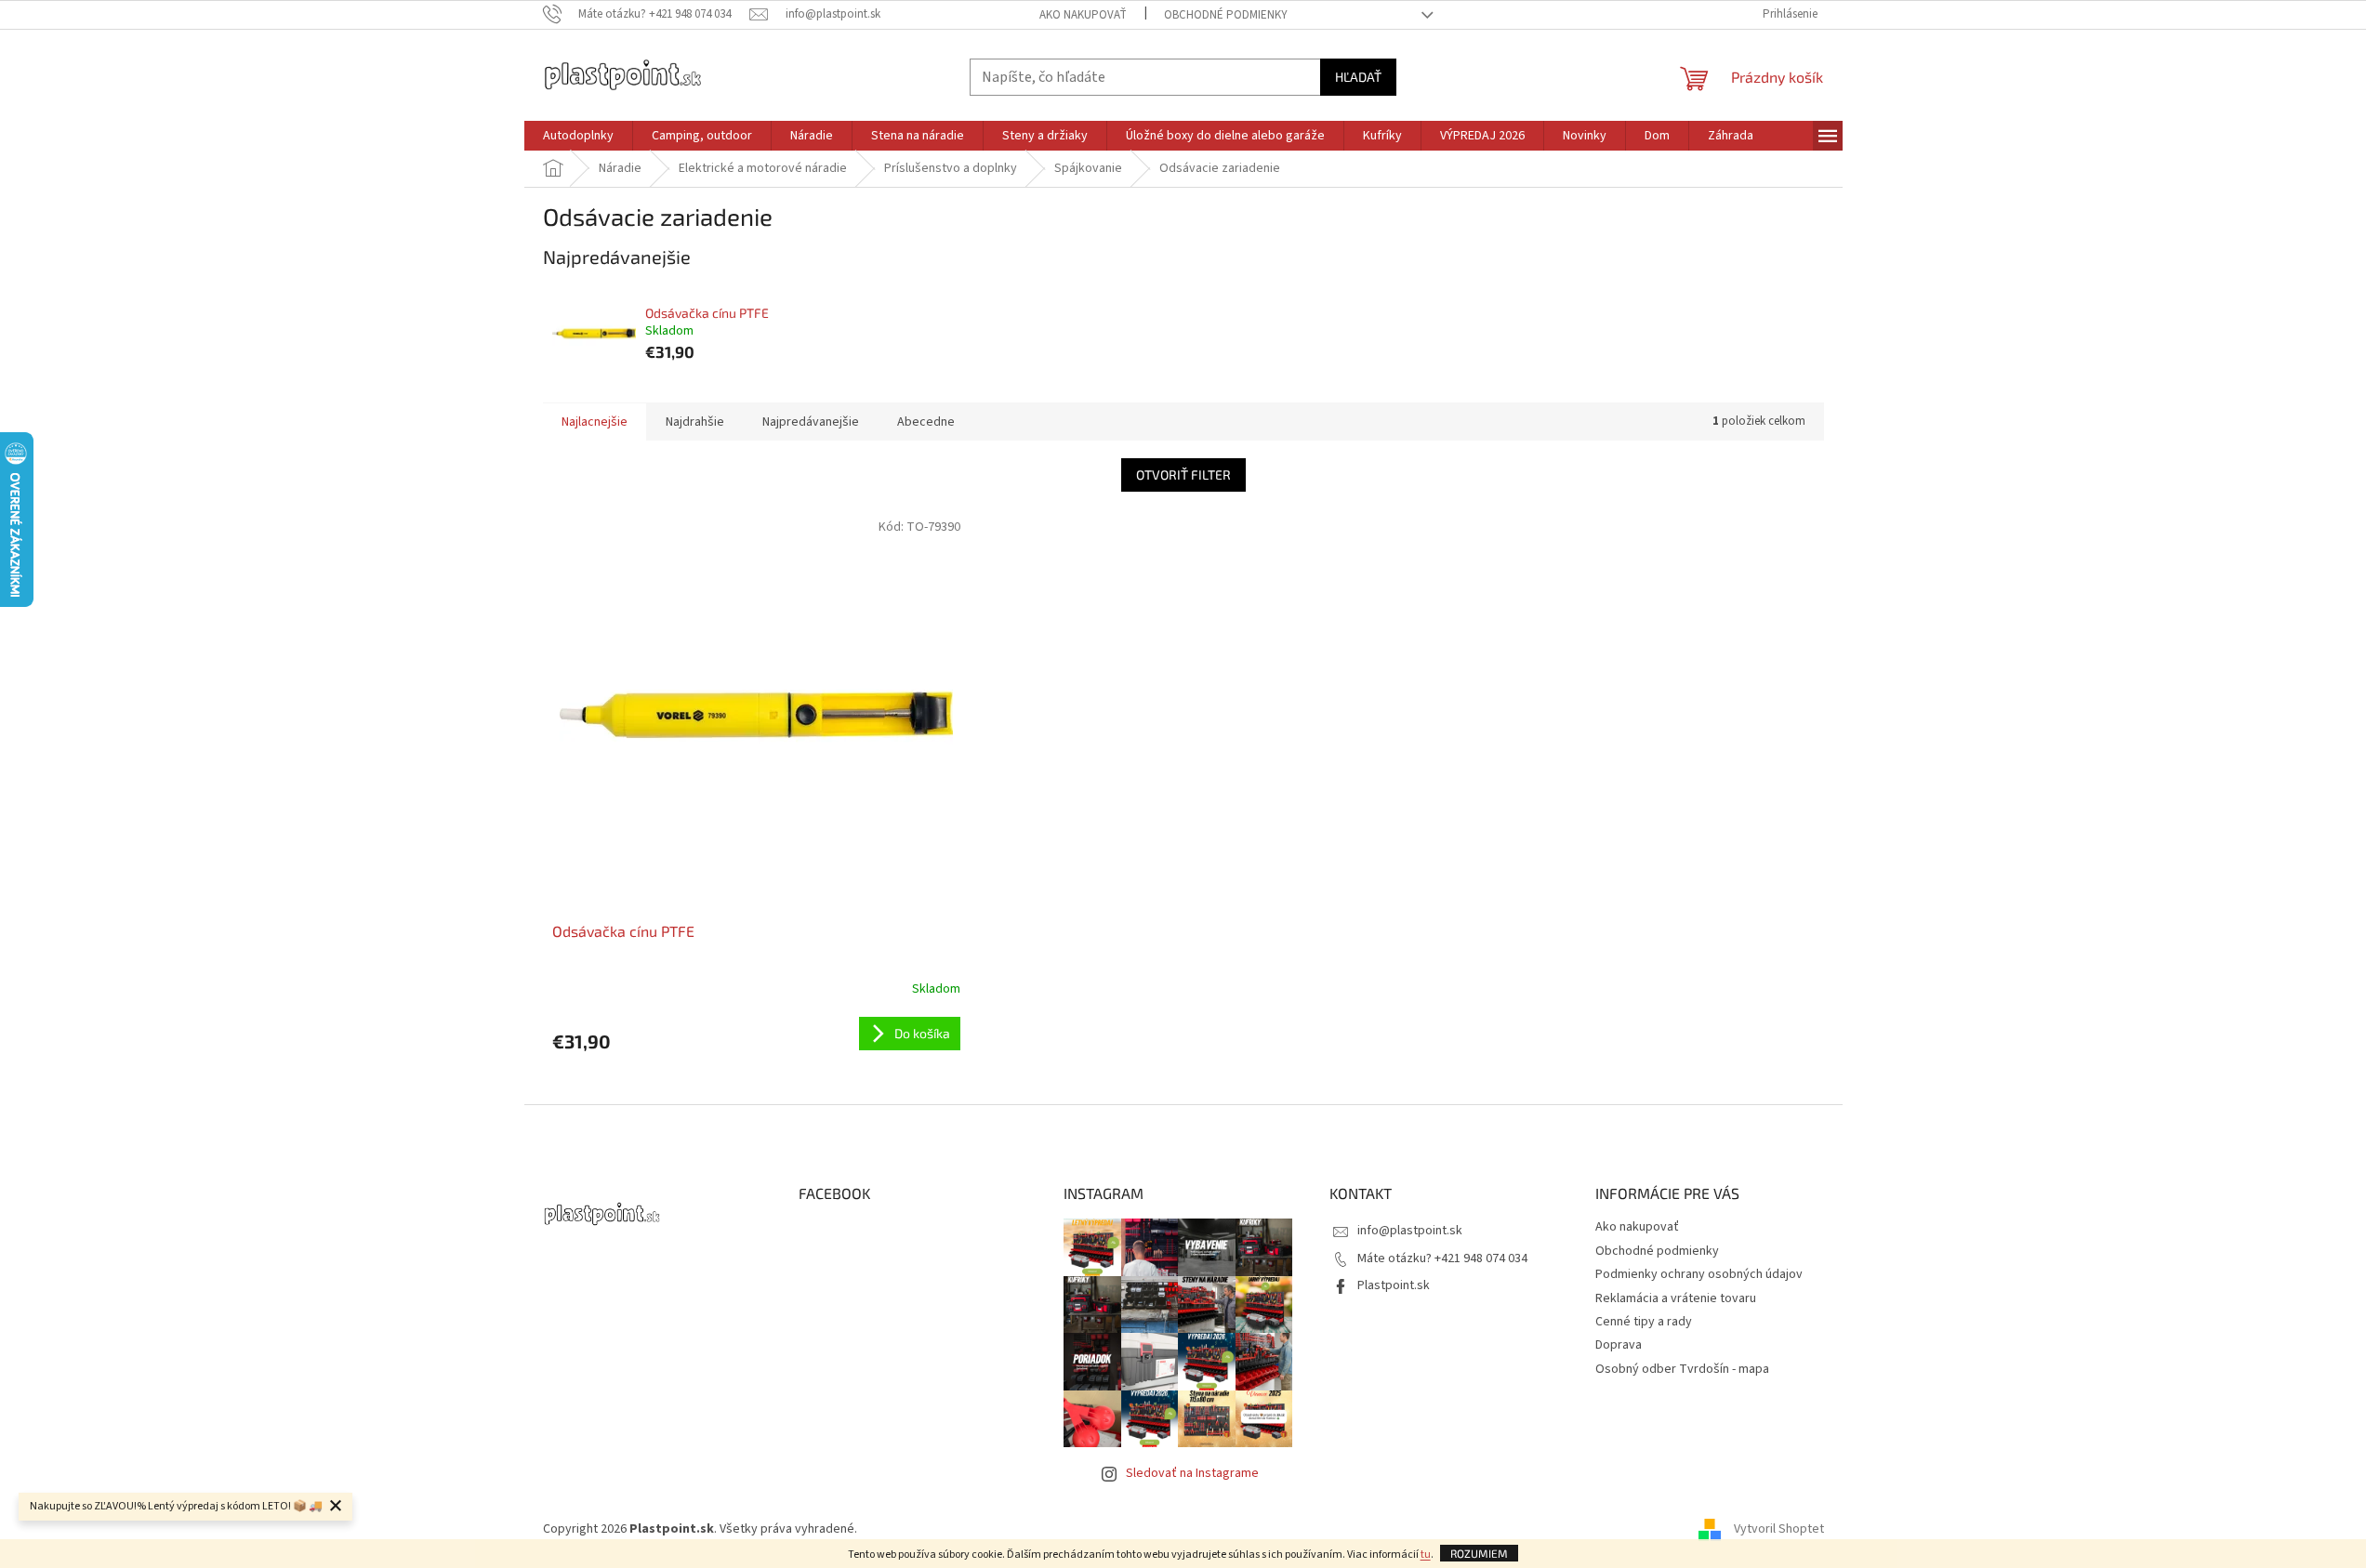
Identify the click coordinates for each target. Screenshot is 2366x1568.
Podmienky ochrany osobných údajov (1699, 1274)
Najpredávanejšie (811, 422)
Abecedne (926, 422)
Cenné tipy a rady (1644, 1322)
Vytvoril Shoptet (1779, 1529)
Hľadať (1358, 77)
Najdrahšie (695, 422)
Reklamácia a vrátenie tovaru (1676, 1298)
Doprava (1619, 1345)
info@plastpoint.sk (1410, 1231)
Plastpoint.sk (1394, 1285)
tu (1426, 1555)
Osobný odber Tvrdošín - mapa (1682, 1369)
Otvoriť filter (1183, 474)
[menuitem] (578, 136)
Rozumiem (1479, 1553)
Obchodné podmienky (1226, 15)
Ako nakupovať (1083, 15)
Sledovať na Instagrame (1192, 1473)
